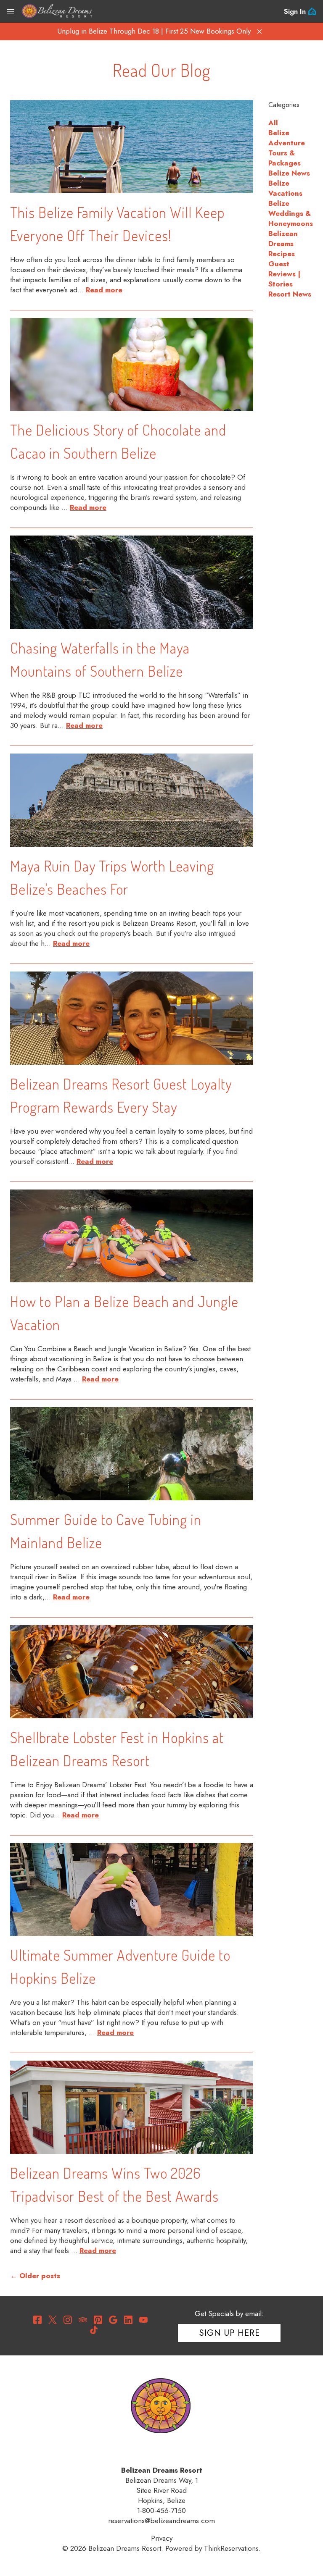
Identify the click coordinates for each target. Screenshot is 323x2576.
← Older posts (35, 2276)
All (273, 123)
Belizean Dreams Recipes (283, 244)
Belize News (289, 173)
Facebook (37, 2320)
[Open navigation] (11, 11)
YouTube (143, 2320)
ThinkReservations (231, 2548)
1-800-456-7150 (161, 2510)
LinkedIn (128, 2320)
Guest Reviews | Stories (284, 274)
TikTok (94, 2330)
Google (113, 2320)
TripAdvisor (83, 2320)
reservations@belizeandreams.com (161, 2521)
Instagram (68, 2320)
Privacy (162, 2538)
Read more (104, 290)
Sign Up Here (230, 2333)
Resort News (290, 294)
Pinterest (98, 2320)
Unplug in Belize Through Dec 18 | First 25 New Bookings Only (154, 31)
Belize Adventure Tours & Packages (287, 148)
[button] (259, 32)
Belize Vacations (285, 188)
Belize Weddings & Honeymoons (291, 213)
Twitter (53, 2320)
